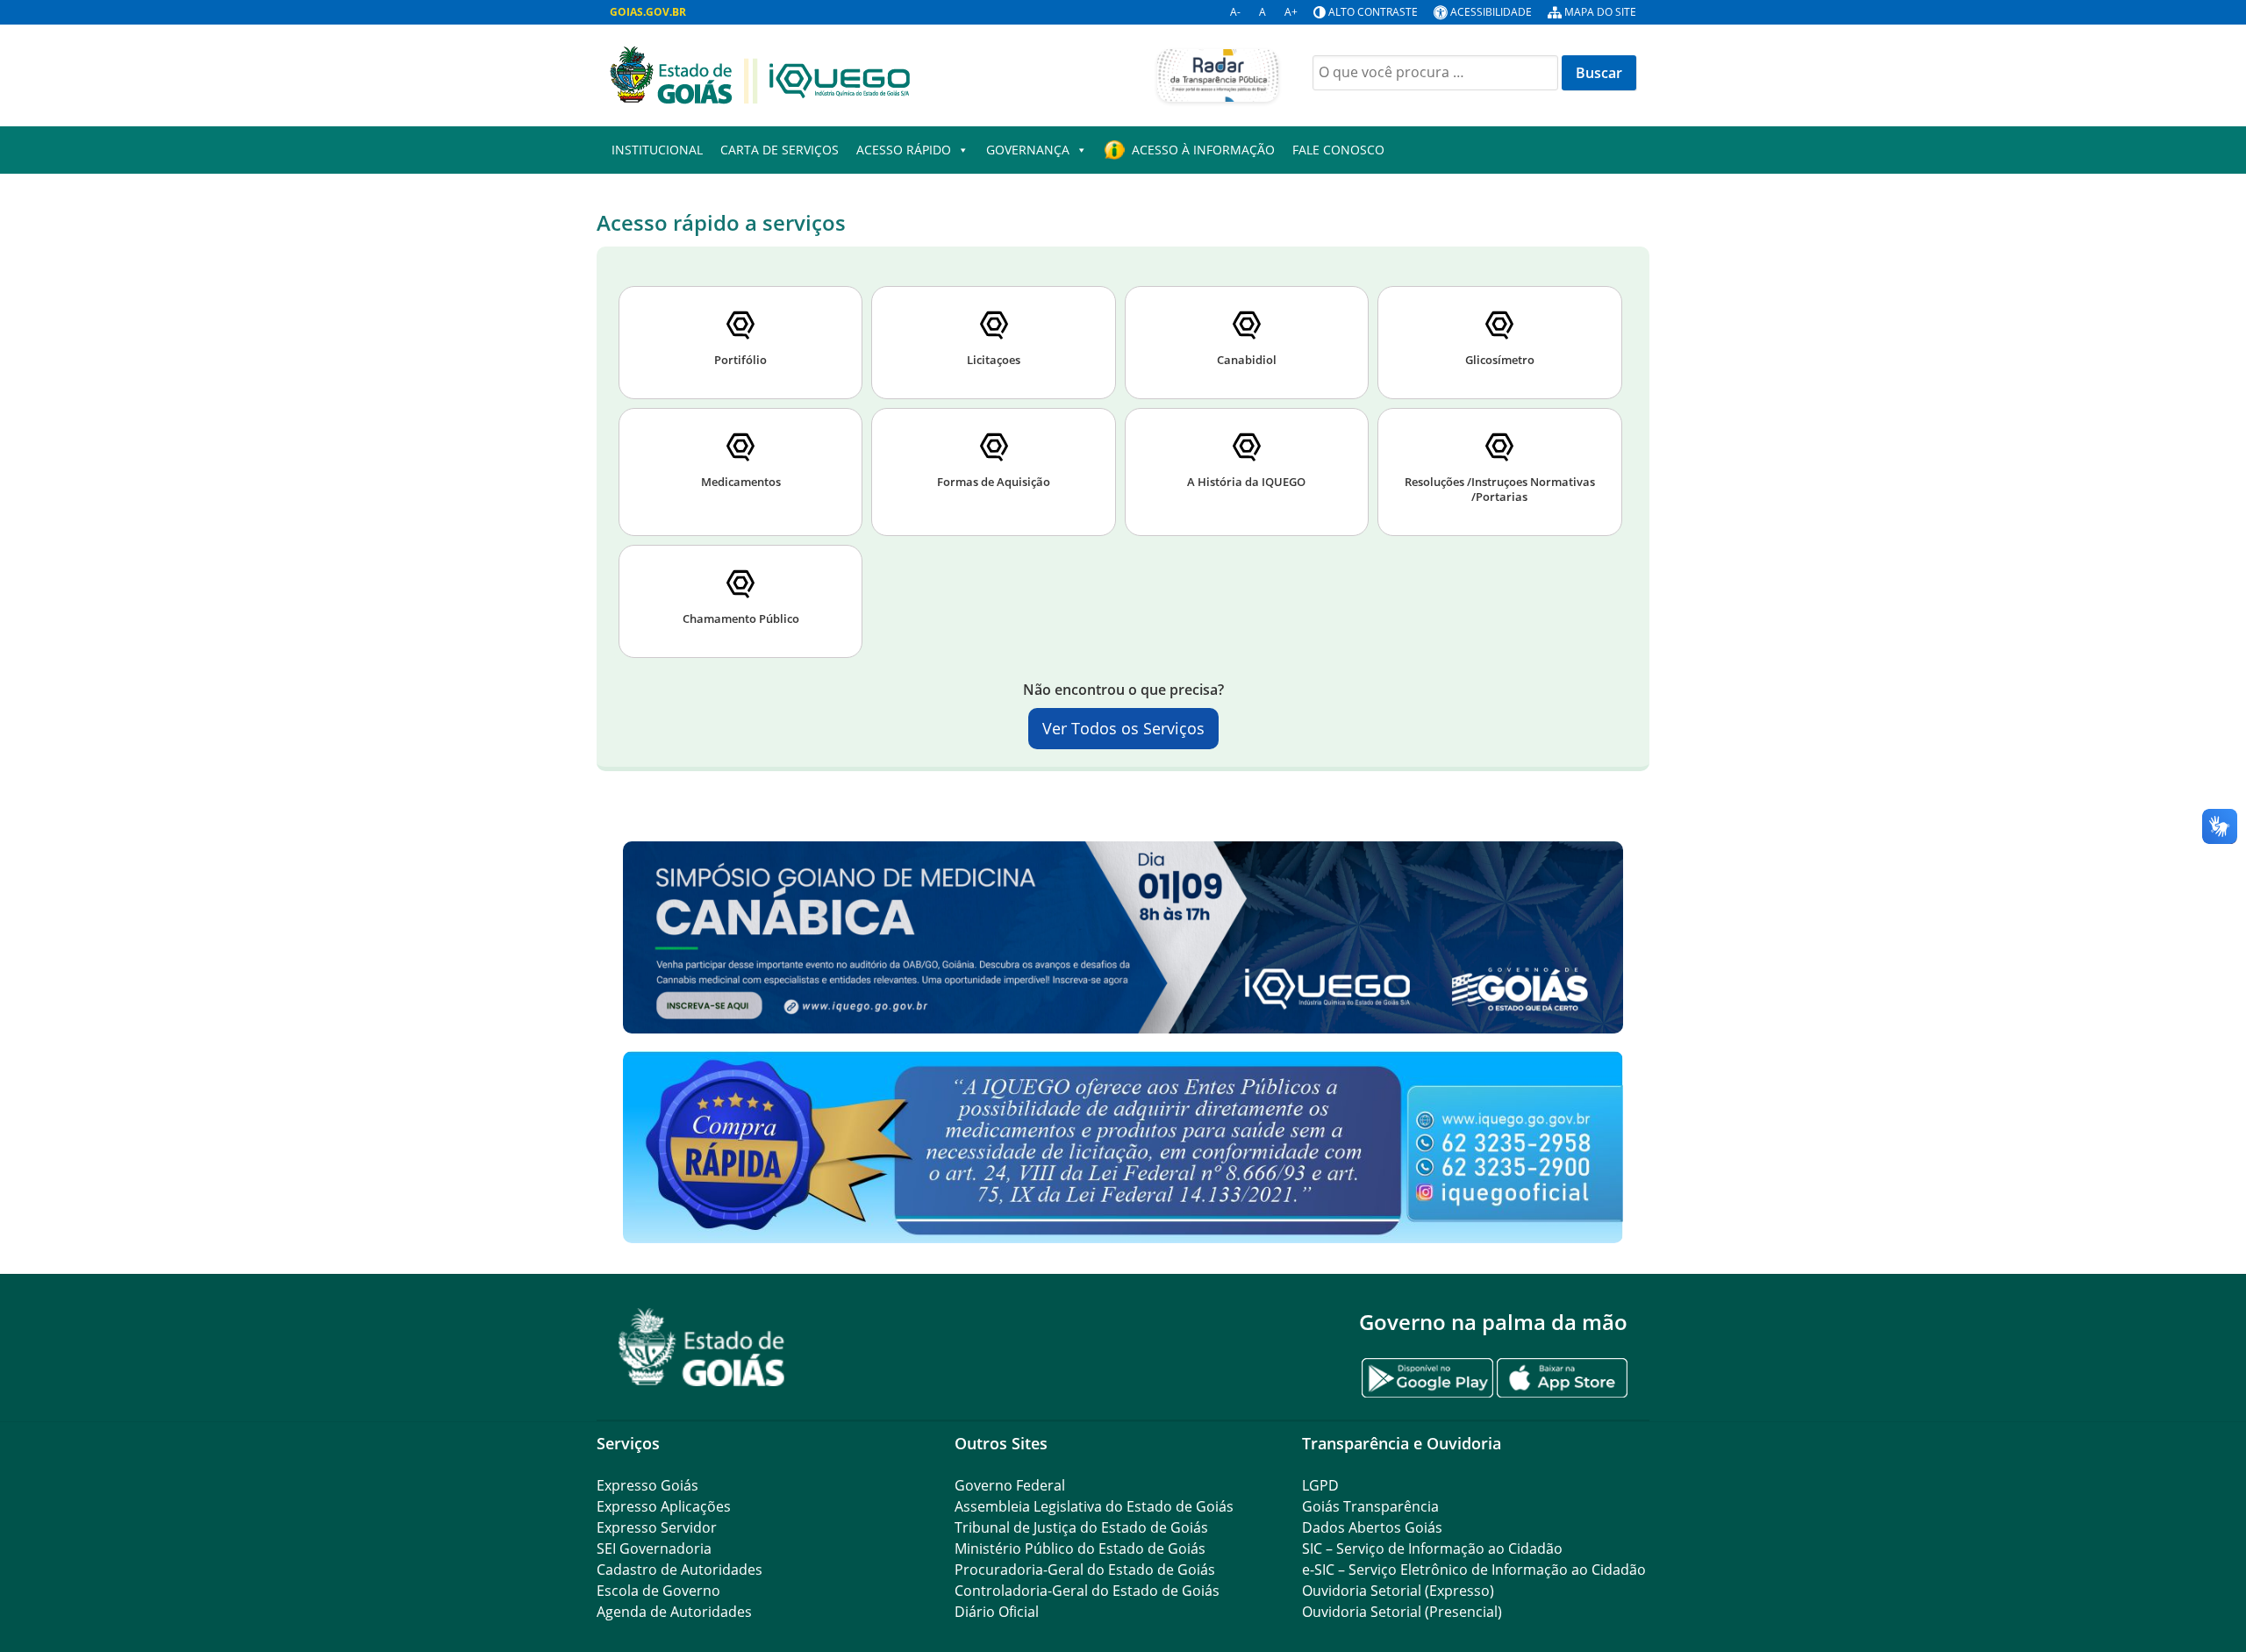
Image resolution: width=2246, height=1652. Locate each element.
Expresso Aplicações (664, 1506)
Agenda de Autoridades (674, 1612)
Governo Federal (1010, 1485)
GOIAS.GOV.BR (648, 12)
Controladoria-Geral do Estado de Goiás (1087, 1591)
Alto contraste (1373, 12)
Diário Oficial (997, 1612)
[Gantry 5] (702, 1347)
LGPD (1320, 1485)
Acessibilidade (1491, 12)
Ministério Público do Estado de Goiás (1080, 1548)
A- (1235, 12)
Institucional (657, 150)
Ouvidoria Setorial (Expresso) (1398, 1591)
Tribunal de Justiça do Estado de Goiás (1081, 1527)
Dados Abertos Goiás (1372, 1527)
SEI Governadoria (654, 1548)
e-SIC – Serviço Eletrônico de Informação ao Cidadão (1474, 1570)
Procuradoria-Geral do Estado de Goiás (1085, 1570)
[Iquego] (760, 74)
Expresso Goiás (647, 1485)
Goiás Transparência (1370, 1506)
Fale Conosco (1338, 150)
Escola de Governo (658, 1591)
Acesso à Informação (1203, 150)
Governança (1028, 150)
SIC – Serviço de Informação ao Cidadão (1432, 1548)
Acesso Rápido (904, 150)
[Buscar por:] (1435, 73)
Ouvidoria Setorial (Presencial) (1402, 1612)
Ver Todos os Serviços (1123, 728)
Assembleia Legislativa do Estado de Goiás (1094, 1506)
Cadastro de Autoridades (680, 1570)
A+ (1291, 12)
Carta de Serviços (780, 150)
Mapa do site (1600, 12)
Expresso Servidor (657, 1527)
